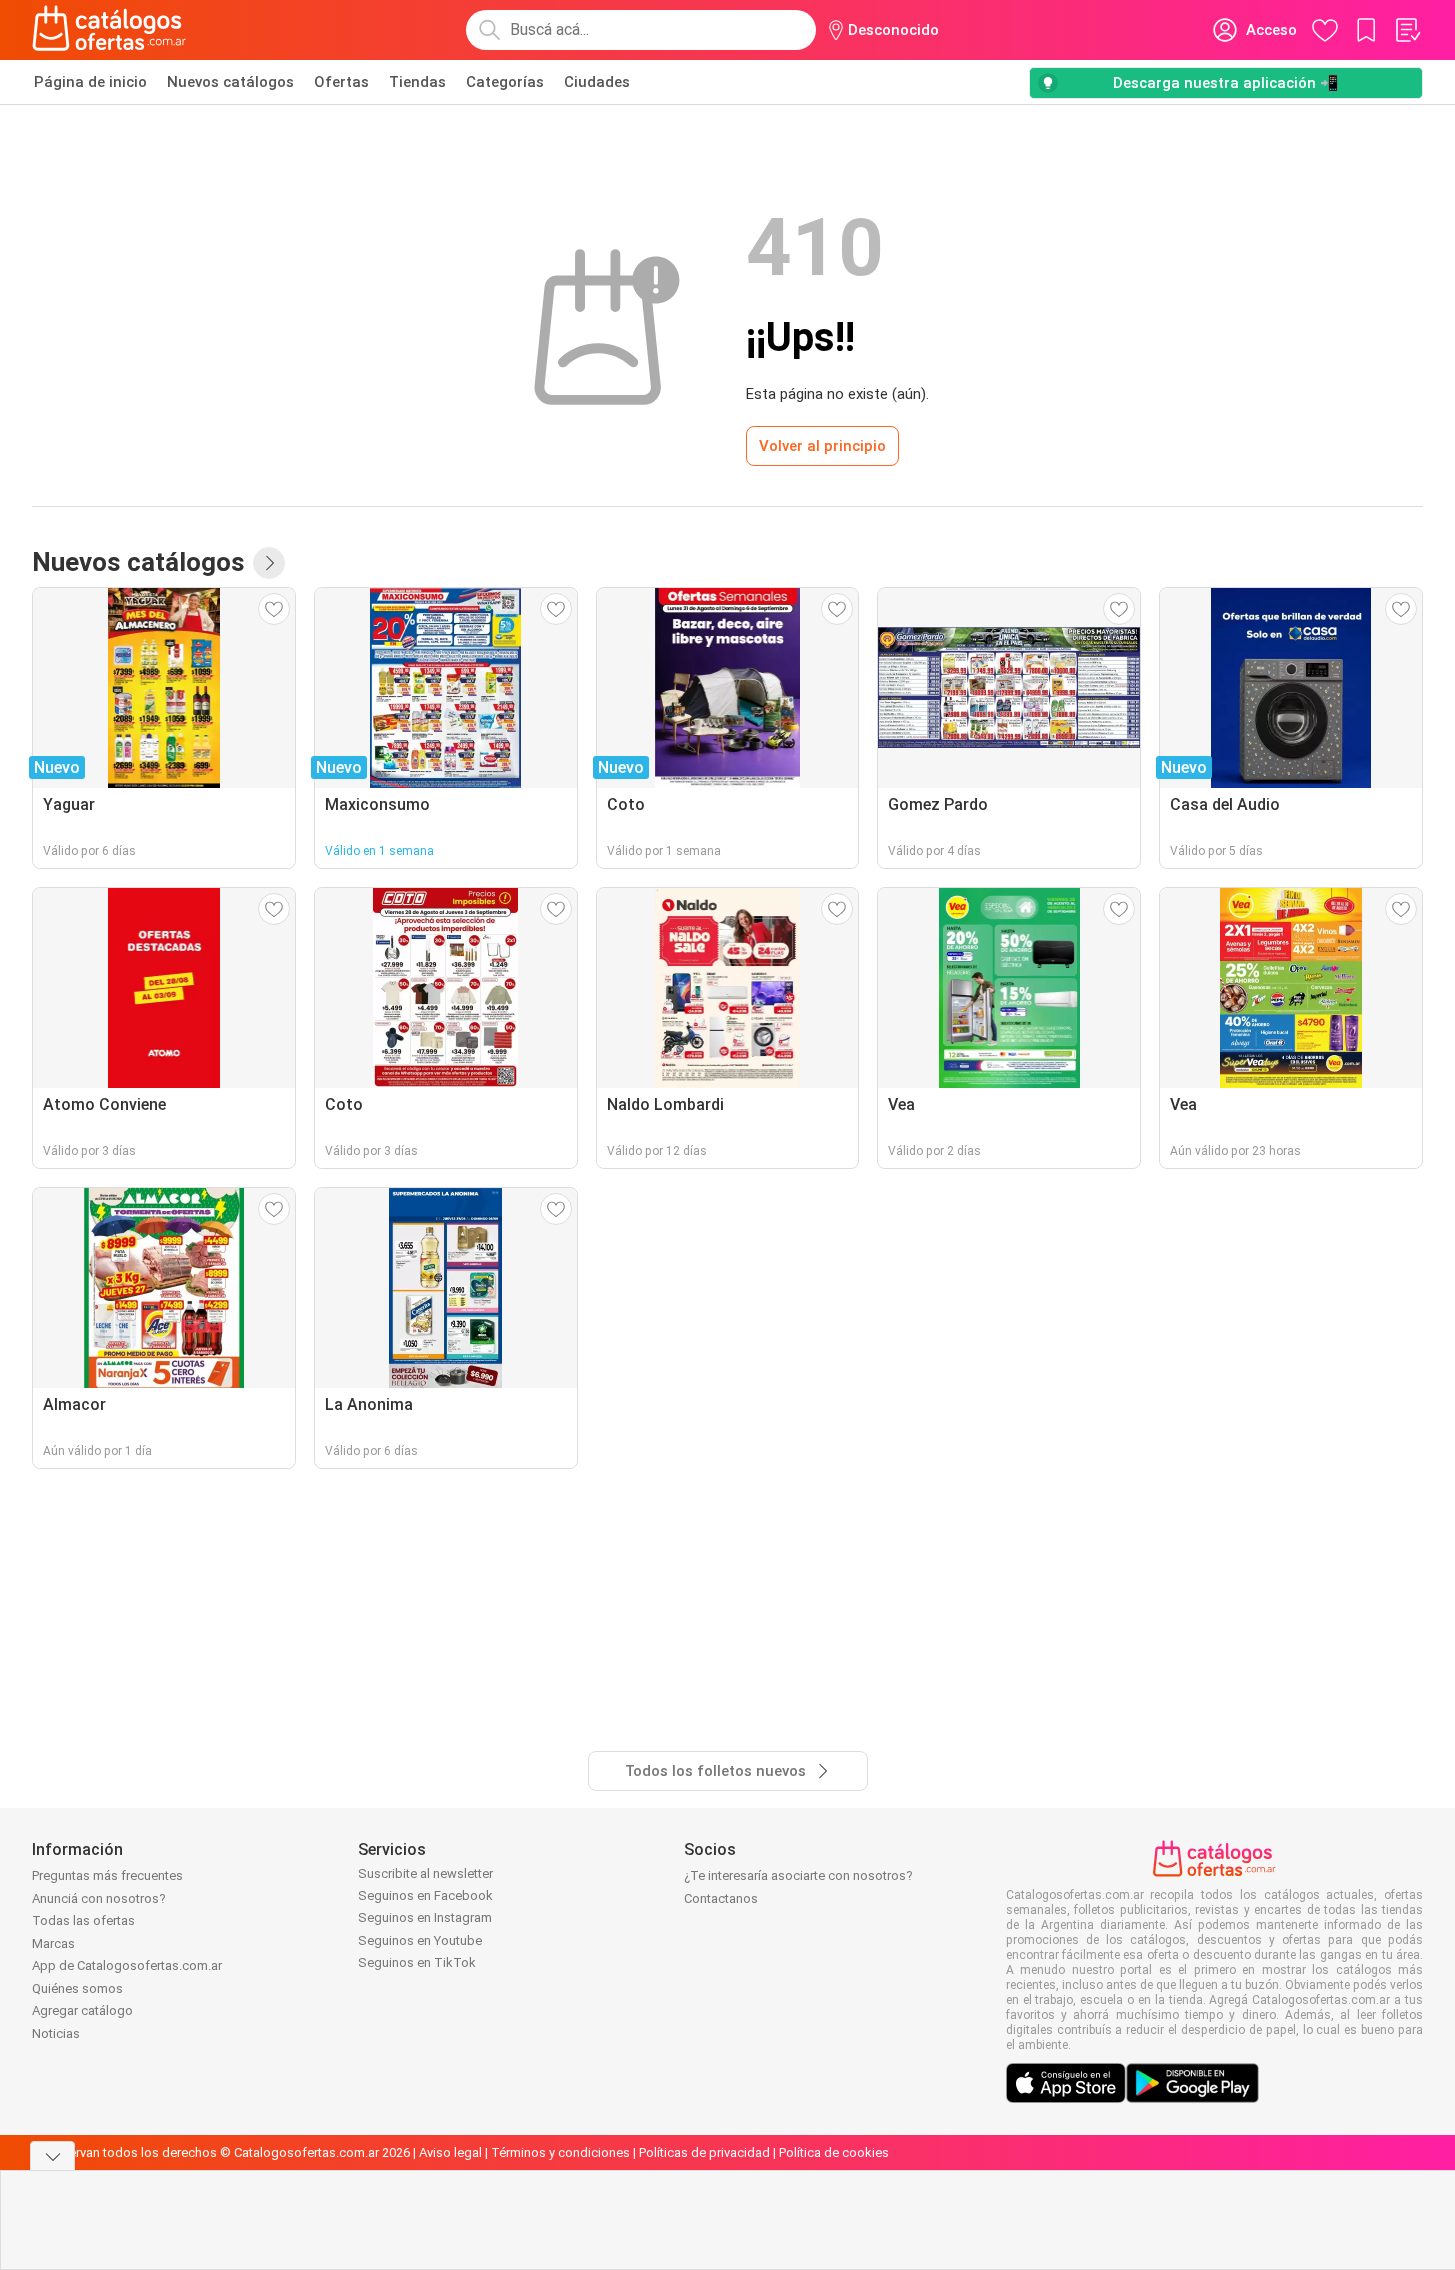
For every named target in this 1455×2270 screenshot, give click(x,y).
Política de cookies (834, 2152)
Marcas (53, 1943)
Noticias (56, 2033)
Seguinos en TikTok (417, 1962)
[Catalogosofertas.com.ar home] (109, 30)
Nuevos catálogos (230, 82)
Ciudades (597, 82)
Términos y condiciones (560, 2152)
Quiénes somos (77, 1988)
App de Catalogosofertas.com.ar (127, 1965)
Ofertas (341, 82)
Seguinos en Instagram (425, 1917)
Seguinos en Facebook (425, 1895)
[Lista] (1407, 30)
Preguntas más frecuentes (107, 1875)
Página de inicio (90, 82)
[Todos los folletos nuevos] (269, 563)
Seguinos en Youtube (420, 1940)
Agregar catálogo (82, 2010)
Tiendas (417, 82)
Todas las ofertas (83, 1920)
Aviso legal (450, 2152)
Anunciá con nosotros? (99, 1898)
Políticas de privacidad (704, 2152)
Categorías (505, 82)
